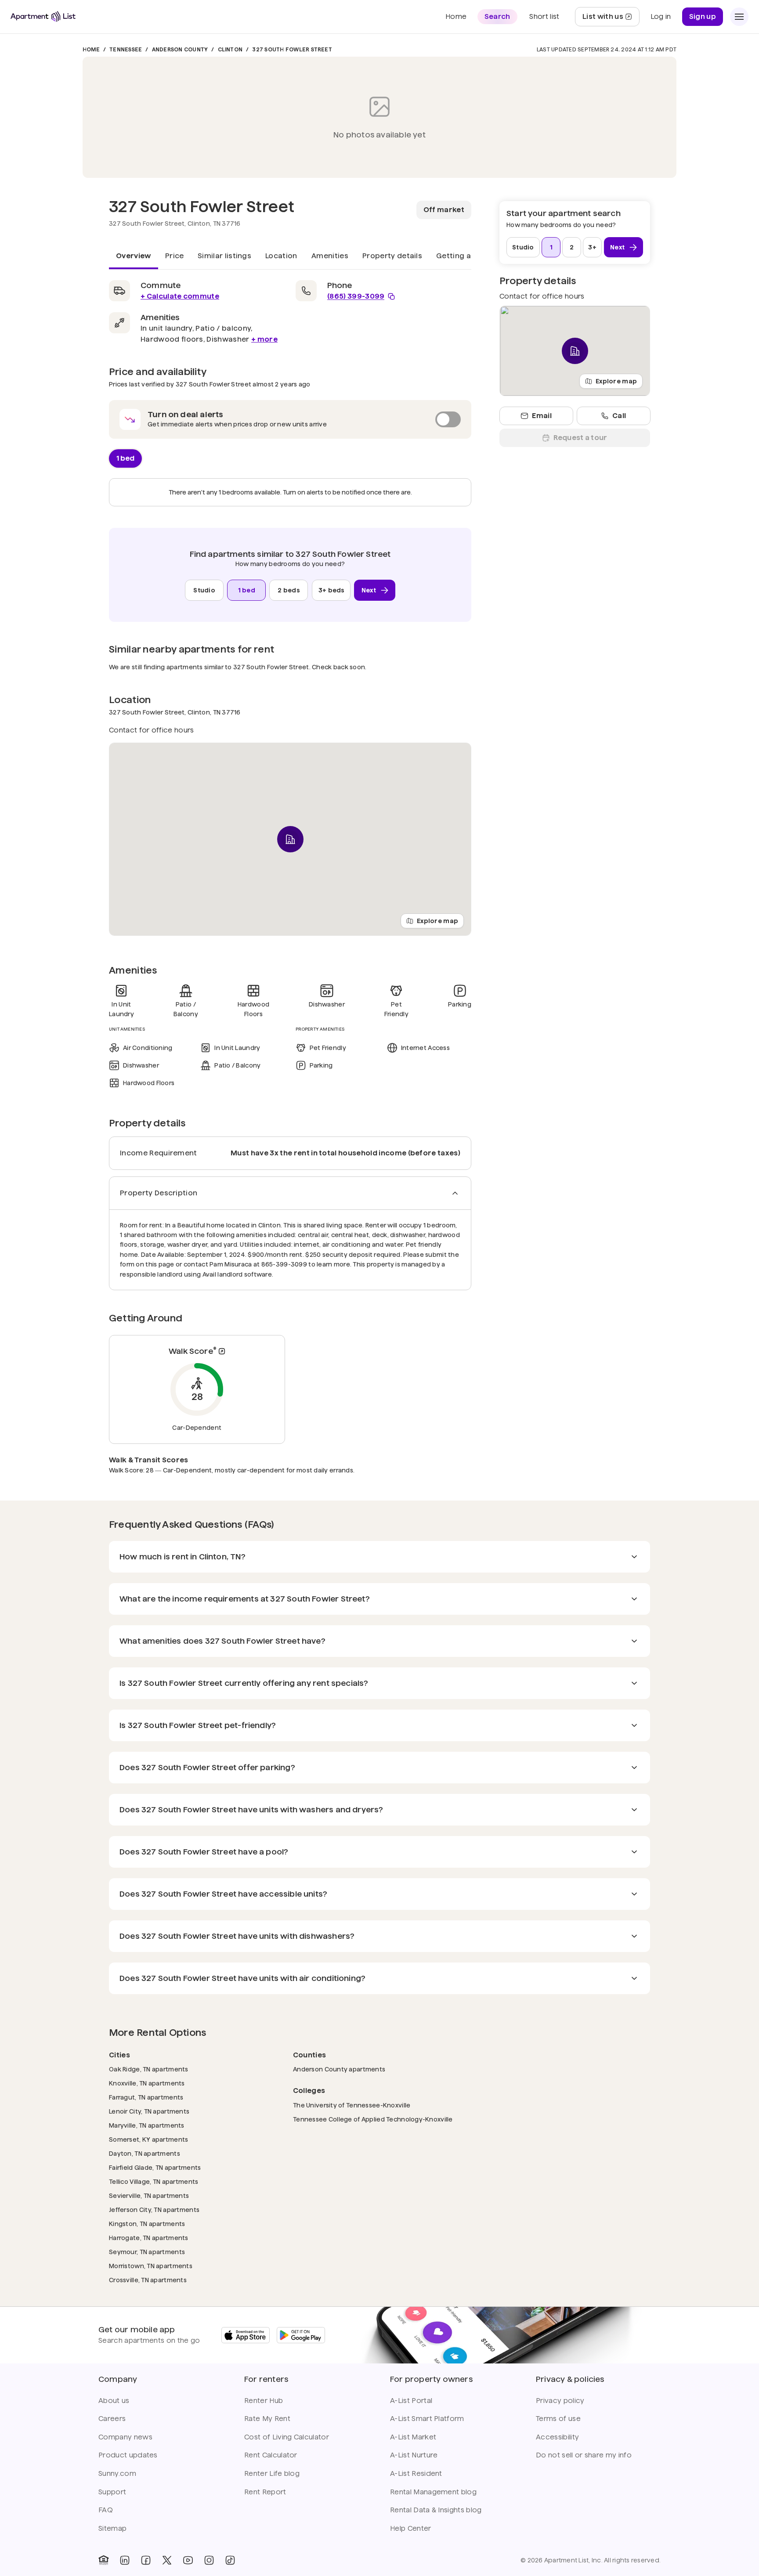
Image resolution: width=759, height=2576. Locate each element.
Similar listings (224, 256)
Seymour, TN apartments (147, 2252)
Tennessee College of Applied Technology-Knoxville (373, 2119)
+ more (264, 339)
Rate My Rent (267, 2419)
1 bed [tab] (125, 458)
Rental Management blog (433, 2492)
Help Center (411, 2528)
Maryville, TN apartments (147, 2125)
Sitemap (112, 2528)
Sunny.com (117, 2473)
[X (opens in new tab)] (167, 2560)
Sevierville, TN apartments (149, 2195)
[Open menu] (739, 17)
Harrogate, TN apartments (149, 2238)
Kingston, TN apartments (147, 2224)
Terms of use (558, 2419)
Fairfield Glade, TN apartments (155, 2167)
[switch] (290, 419)
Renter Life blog (272, 2473)
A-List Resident (416, 2473)
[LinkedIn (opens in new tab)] (125, 2560)
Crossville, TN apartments (148, 2280)
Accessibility (557, 2437)
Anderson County (180, 49)
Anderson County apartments (339, 2069)
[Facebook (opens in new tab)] (146, 2560)
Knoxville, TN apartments (147, 2083)
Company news (125, 2437)
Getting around (464, 256)
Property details (392, 256)
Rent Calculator (271, 2455)
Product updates (128, 2455)
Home (91, 49)
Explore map (437, 921)
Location (281, 256)
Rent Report (265, 2492)
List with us (611, 19)
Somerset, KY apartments (148, 2139)
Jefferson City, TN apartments (154, 2210)
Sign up (703, 16)
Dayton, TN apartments (145, 2153)
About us (114, 2401)
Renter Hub (264, 2401)
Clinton (230, 49)
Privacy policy (560, 2401)
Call (619, 416)
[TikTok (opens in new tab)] (230, 2560)
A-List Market (413, 2437)
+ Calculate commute (180, 296)
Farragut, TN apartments (146, 2097)
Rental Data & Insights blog (436, 2510)
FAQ (106, 2510)
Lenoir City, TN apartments (149, 2111)
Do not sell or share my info (584, 2455)
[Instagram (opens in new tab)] (209, 2560)
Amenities (330, 256)
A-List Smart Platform (427, 2419)
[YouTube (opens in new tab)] (188, 2560)
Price (175, 256)
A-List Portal (411, 2401)
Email (542, 416)
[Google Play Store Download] (301, 2335)
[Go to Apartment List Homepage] (43, 16)
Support (112, 2492)
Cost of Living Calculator (287, 2437)
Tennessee (126, 49)
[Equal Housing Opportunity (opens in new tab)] (104, 2560)
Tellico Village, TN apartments (154, 2181)
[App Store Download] (246, 2335)
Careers (112, 2419)
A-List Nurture (414, 2455)
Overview (134, 256)
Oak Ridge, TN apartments (149, 2069)
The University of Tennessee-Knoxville (352, 2105)
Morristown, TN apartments (151, 2266)
